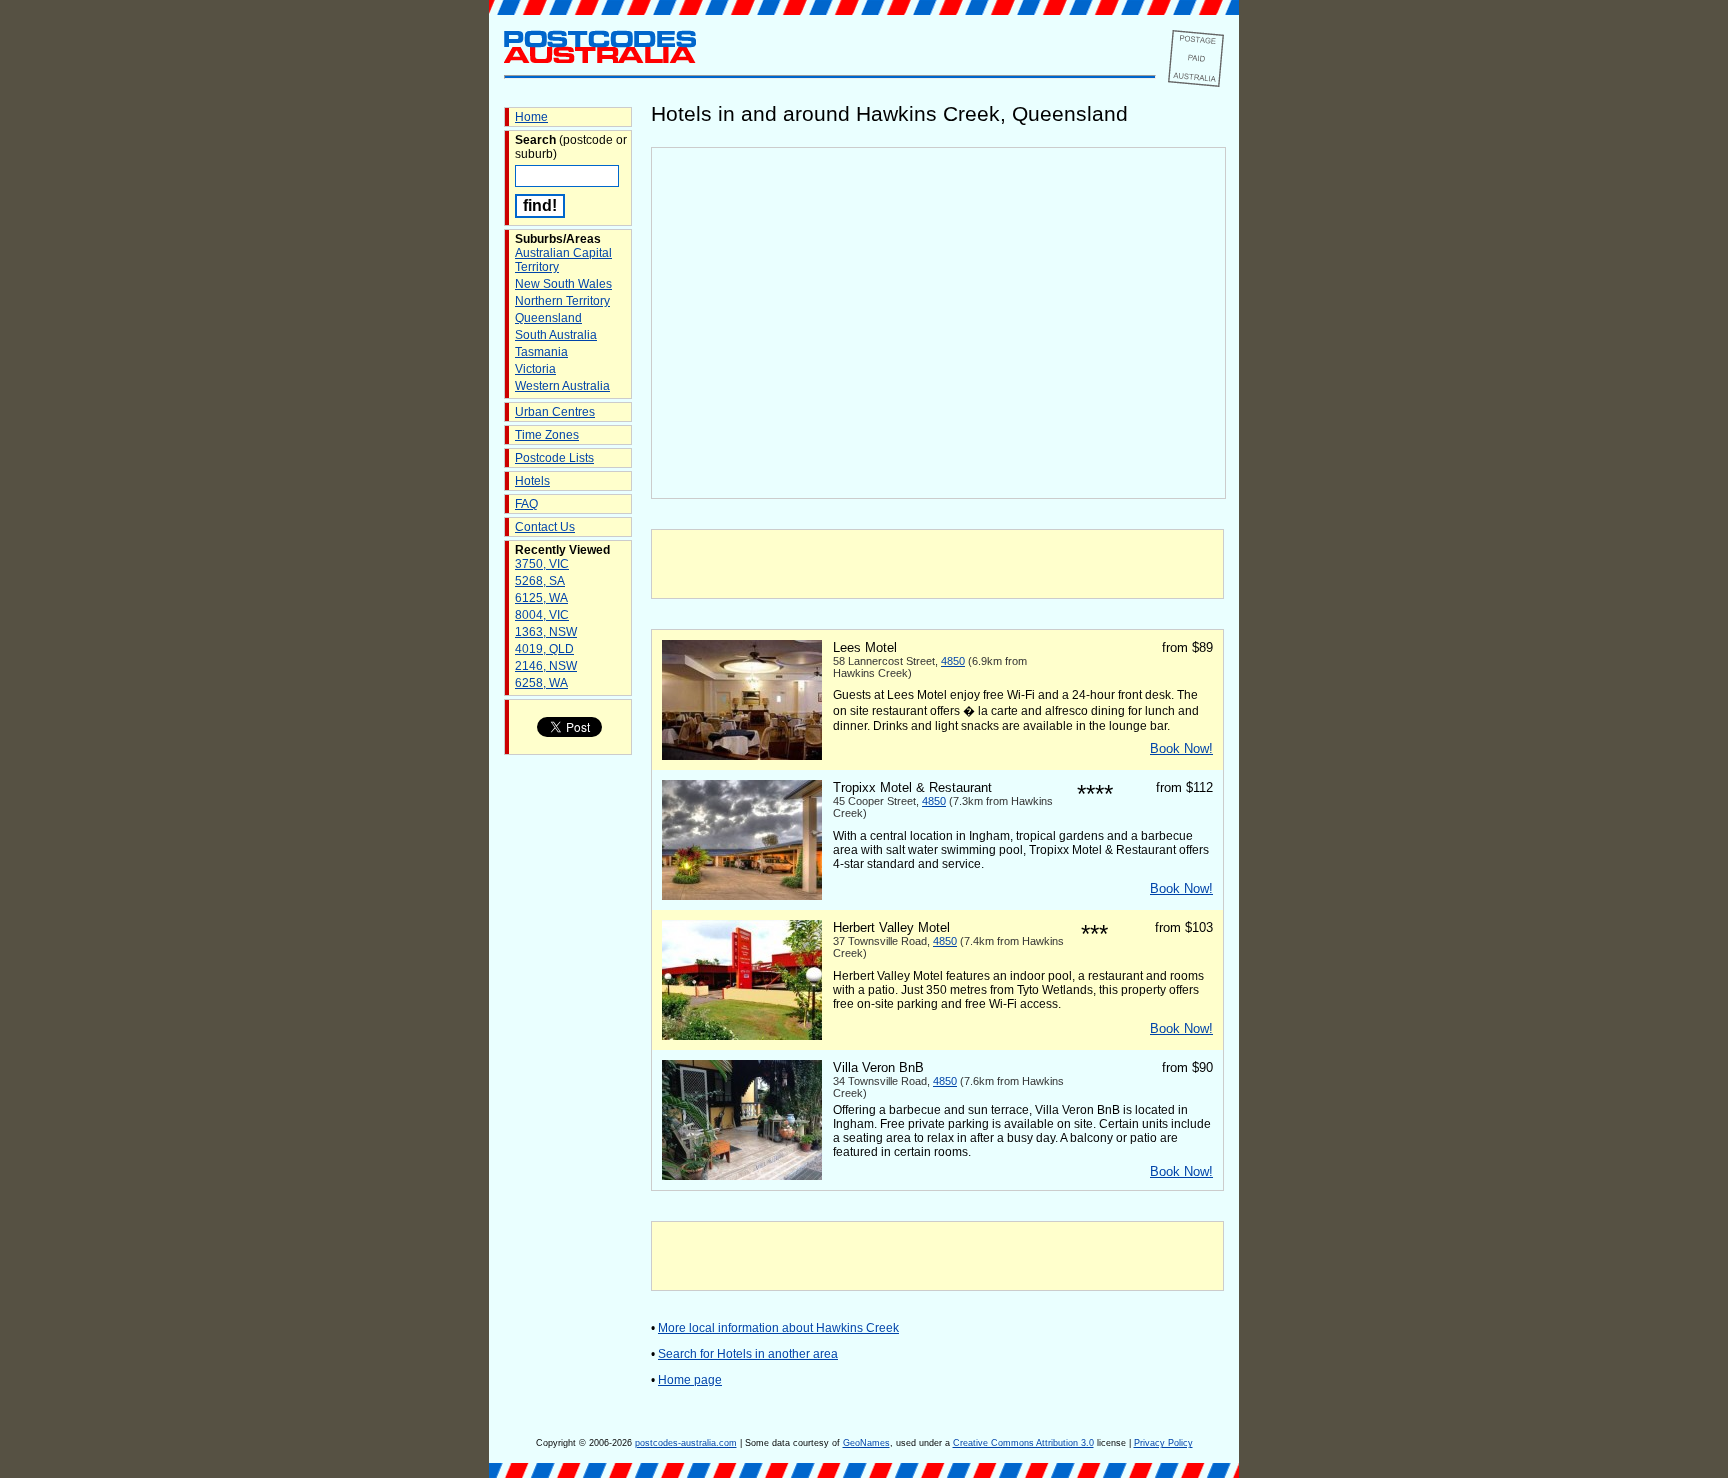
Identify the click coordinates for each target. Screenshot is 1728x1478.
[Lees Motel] (742, 756)
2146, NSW (546, 666)
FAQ (526, 504)
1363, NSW (546, 632)
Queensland (548, 318)
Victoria (535, 369)
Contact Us (545, 527)
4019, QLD (544, 649)
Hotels (532, 481)
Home (531, 117)
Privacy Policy (1163, 1443)
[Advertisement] (938, 564)
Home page (690, 1380)
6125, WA (541, 598)
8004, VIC (542, 615)
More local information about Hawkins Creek (778, 1328)
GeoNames (866, 1443)
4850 (953, 661)
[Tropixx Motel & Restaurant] (742, 896)
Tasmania (541, 352)
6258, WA (541, 683)
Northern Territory (562, 301)
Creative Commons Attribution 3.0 (1023, 1443)
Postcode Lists (554, 458)
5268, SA (540, 581)
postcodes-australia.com (686, 1443)
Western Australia (562, 386)
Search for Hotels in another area (748, 1354)
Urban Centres (555, 412)
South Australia (556, 335)
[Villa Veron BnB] (742, 1176)
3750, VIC (542, 564)
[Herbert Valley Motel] (742, 1036)
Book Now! (1181, 748)
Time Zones (547, 435)
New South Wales (563, 284)
